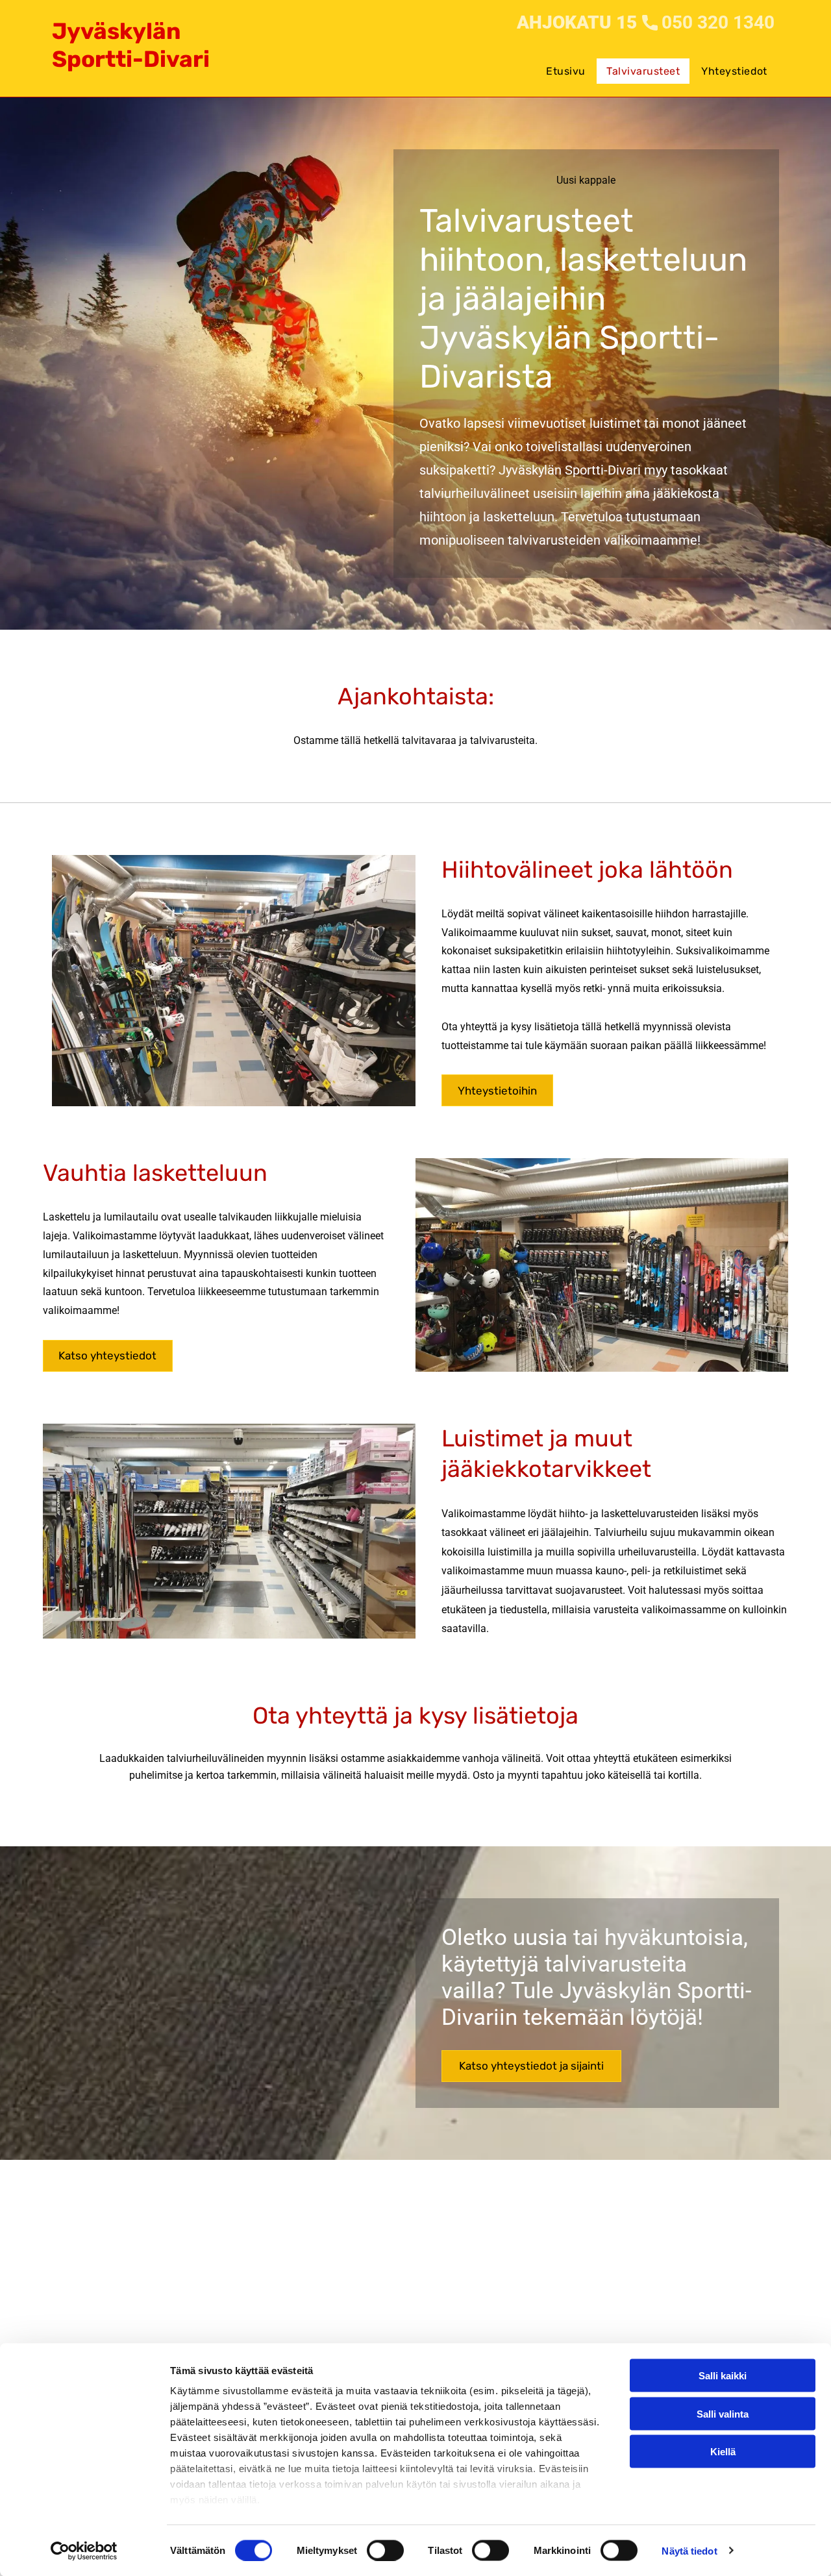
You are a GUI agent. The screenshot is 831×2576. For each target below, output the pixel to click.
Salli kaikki (723, 2376)
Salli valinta (723, 2413)
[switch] (385, 2550)
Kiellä (723, 2452)
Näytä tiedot (689, 2550)
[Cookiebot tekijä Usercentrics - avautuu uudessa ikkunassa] (84, 2551)
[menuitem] (566, 61)
